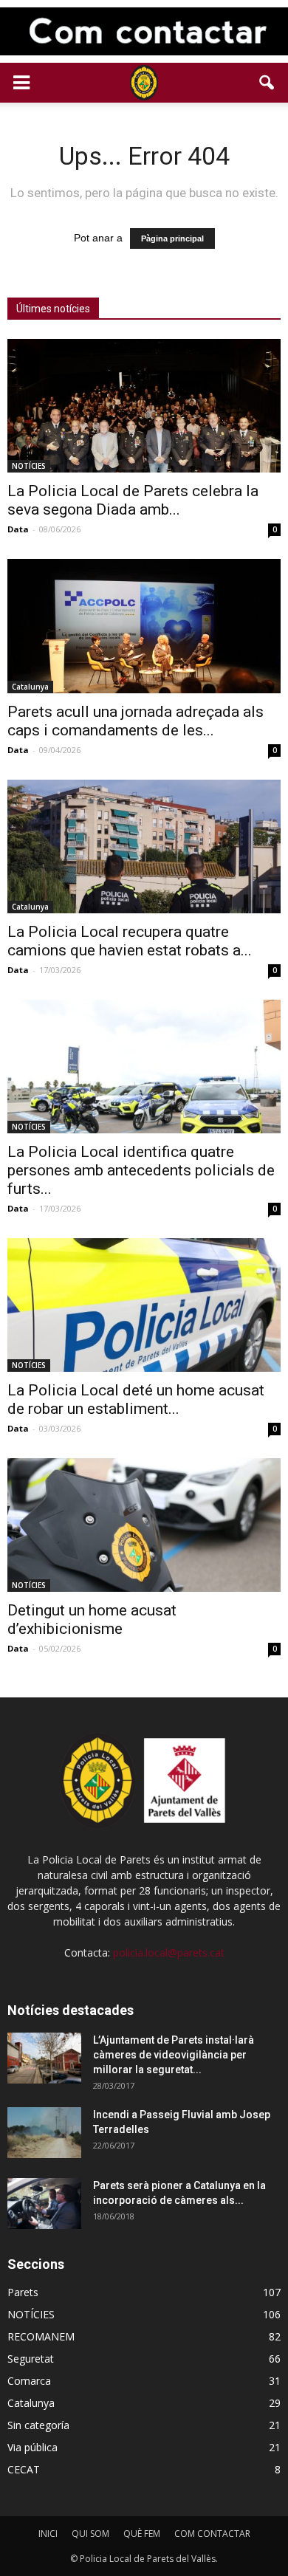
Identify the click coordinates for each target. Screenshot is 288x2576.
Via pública (32, 2447)
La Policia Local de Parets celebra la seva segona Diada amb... (133, 500)
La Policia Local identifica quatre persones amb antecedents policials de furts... (141, 1170)
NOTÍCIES (29, 466)
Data (18, 529)
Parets (23, 2292)
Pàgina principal (172, 238)
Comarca (29, 2381)
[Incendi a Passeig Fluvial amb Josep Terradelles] (44, 2133)
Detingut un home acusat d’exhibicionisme (92, 1620)
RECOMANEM (41, 2336)
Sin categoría (38, 2425)
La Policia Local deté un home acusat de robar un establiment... (136, 1399)
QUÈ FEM (142, 2534)
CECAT (24, 2469)
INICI (48, 2534)
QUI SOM (90, 2534)
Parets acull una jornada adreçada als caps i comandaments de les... (136, 721)
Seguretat (31, 2359)
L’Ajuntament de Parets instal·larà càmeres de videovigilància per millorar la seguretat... (174, 2055)
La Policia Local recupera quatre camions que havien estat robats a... (130, 941)
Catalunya (30, 687)
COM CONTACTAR (212, 2534)
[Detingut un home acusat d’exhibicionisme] (144, 1525)
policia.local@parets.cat (169, 1952)
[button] (267, 83)
